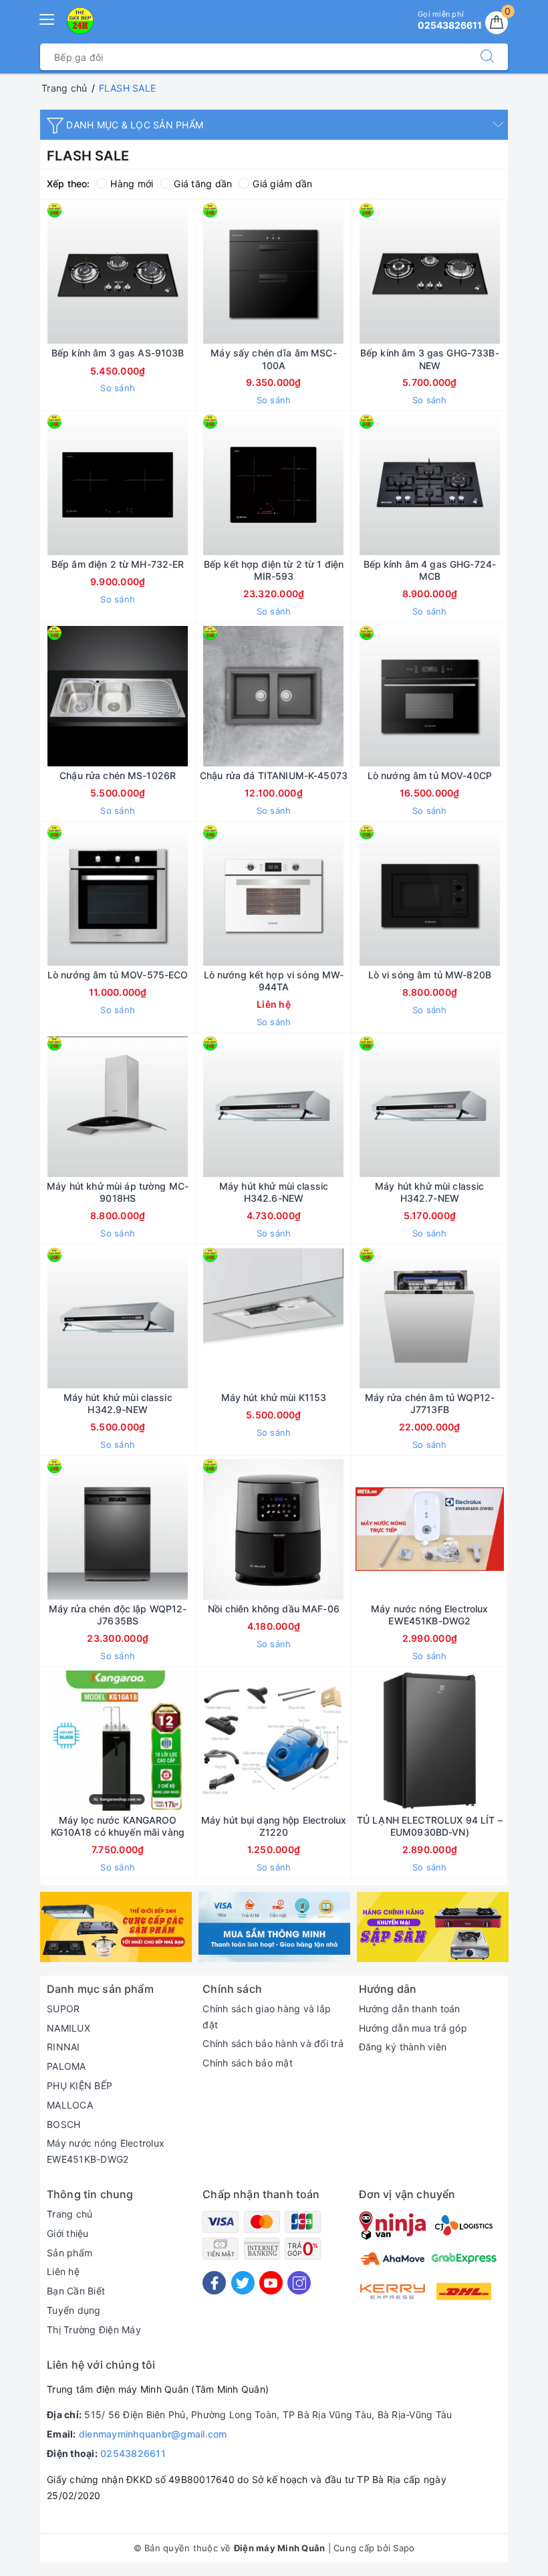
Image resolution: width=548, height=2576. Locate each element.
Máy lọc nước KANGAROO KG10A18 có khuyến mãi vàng (118, 1826)
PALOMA (66, 2066)
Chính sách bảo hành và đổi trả (273, 2043)
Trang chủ (70, 2214)
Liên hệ (63, 2271)
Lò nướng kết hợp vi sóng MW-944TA (274, 981)
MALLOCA (70, 2105)
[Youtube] (271, 2283)
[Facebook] (214, 2283)
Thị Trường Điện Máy (94, 2330)
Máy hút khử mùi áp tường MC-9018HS (118, 1192)
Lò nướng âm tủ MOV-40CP (430, 775)
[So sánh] (180, 274)
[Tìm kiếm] (487, 57)
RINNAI (63, 2047)
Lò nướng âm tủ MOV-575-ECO (118, 975)
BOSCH (63, 2124)
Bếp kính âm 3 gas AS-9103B (118, 353)
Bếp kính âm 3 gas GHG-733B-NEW (430, 359)
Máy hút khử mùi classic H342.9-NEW (118, 1403)
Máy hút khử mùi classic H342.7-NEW (429, 1192)
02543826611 (133, 2453)
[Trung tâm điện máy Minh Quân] (80, 21)
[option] (116, 1927)
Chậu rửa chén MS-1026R (118, 775)
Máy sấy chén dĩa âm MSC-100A (273, 359)
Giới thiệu (68, 2233)
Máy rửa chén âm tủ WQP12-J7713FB (430, 1403)
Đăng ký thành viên (403, 2047)
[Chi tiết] (211, 895)
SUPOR (63, 2009)
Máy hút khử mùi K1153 (274, 1397)
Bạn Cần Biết (76, 2291)
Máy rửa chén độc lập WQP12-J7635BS (118, 1615)
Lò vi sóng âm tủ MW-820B (430, 975)
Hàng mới (132, 184)
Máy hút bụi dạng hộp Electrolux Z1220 (274, 1826)
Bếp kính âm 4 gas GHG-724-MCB (430, 570)
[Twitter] (243, 2283)
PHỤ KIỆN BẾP (80, 2085)
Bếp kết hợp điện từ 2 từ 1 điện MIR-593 (274, 570)
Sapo (404, 2548)
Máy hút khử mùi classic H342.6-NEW (274, 1192)
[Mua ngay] (55, 274)
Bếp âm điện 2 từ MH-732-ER (118, 564)
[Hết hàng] (367, 1741)
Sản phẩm (70, 2253)
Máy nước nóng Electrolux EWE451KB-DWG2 (429, 1615)
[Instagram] (299, 2283)
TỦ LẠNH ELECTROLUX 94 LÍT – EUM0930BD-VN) (430, 1826)
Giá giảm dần (282, 184)
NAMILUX (68, 2028)
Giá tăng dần (203, 184)
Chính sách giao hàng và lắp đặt (267, 2017)
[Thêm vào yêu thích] (84, 274)
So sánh (118, 388)
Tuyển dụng (74, 2310)
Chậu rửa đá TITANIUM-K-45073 (274, 775)
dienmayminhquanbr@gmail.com (153, 2434)
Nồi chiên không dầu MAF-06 (274, 1609)
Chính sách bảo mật (248, 2063)
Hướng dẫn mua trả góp (413, 2028)
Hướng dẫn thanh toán (410, 2009)
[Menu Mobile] (47, 18)
